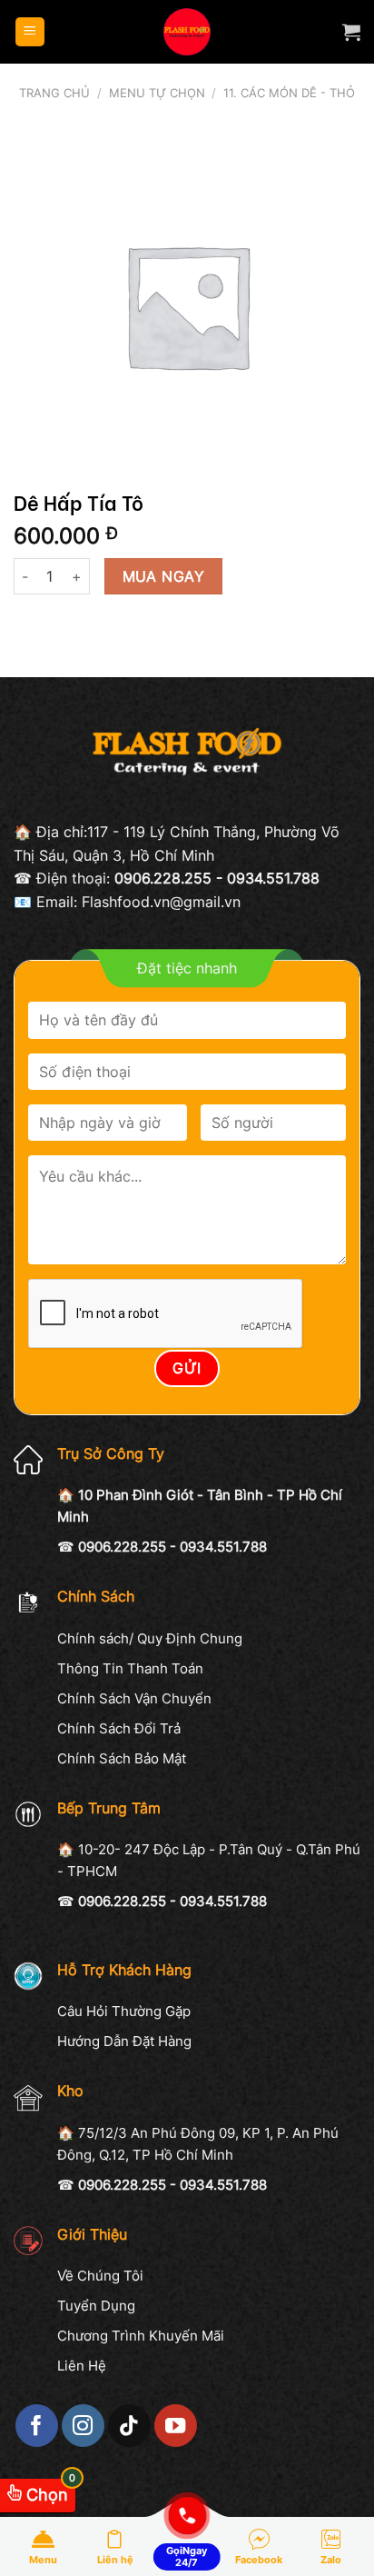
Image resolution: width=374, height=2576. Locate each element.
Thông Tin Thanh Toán (130, 1668)
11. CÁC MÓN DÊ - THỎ (289, 93)
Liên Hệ (82, 2366)
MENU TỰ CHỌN (157, 93)
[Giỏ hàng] (351, 32)
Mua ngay (164, 577)
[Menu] (30, 32)
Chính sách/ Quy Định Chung (150, 1638)
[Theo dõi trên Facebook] (37, 2426)
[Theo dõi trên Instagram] (83, 2426)
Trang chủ (54, 93)
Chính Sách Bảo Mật (122, 1758)
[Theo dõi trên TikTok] (129, 2426)
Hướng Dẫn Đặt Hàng (124, 2041)
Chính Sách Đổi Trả (119, 1728)
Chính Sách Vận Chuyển (134, 1698)
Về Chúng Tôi (100, 2276)
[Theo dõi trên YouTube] (176, 2426)
